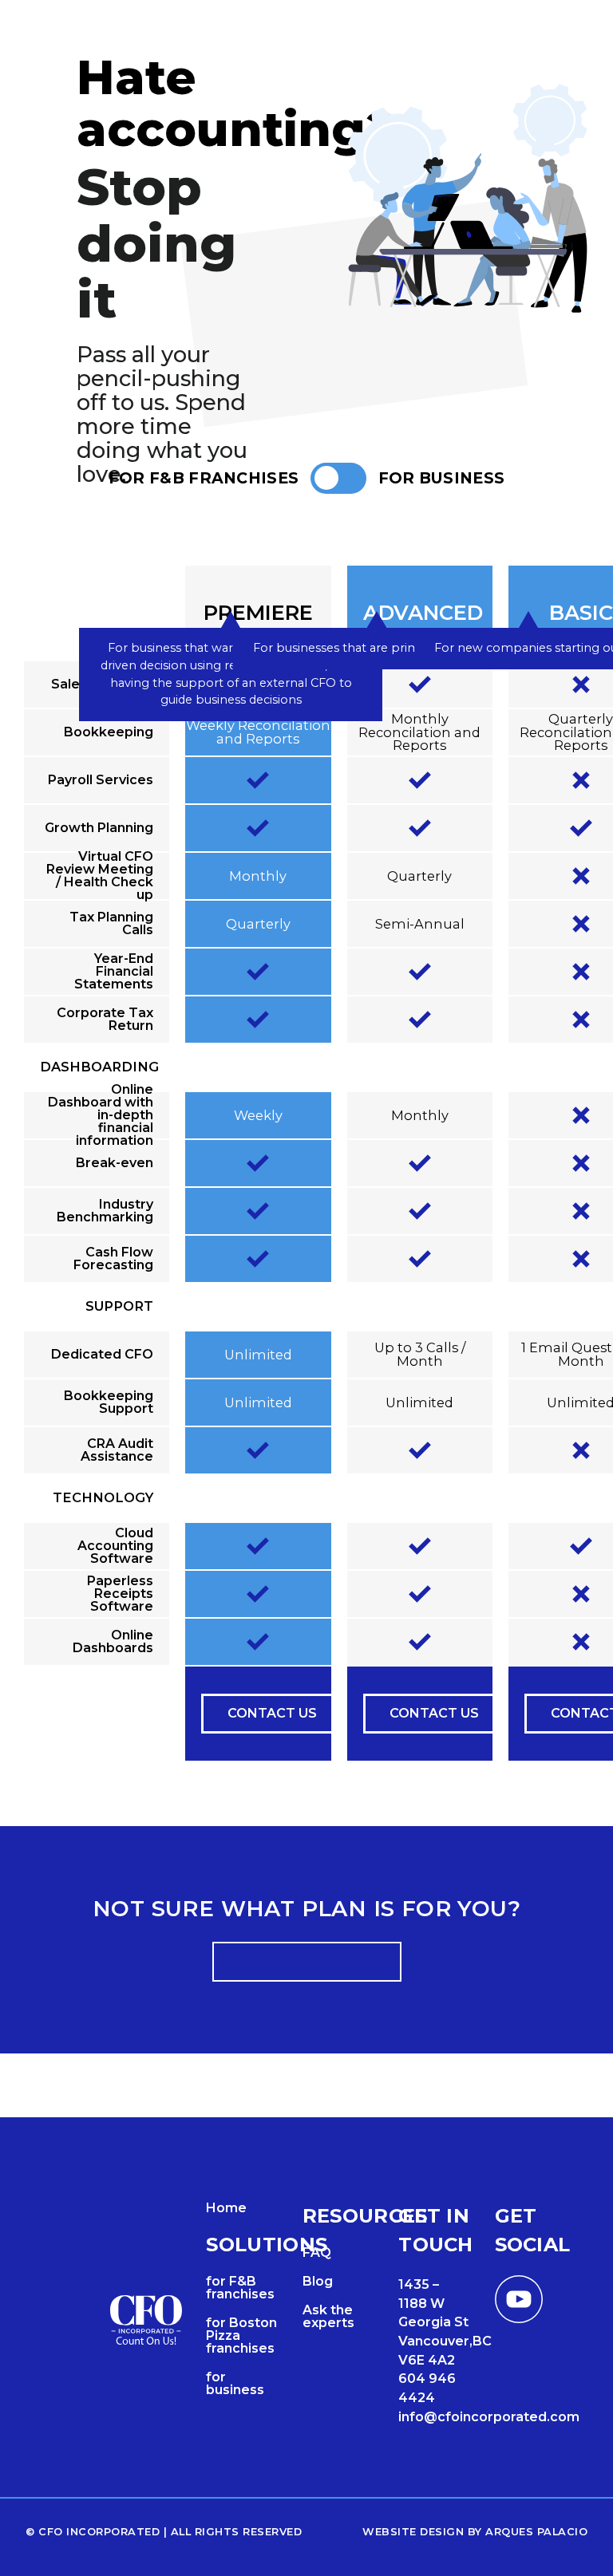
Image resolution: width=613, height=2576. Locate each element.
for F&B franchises (240, 2288)
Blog (318, 2281)
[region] (306, 1164)
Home (226, 2208)
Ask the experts (328, 2316)
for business (235, 2383)
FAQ (317, 2253)
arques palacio (536, 2532)
